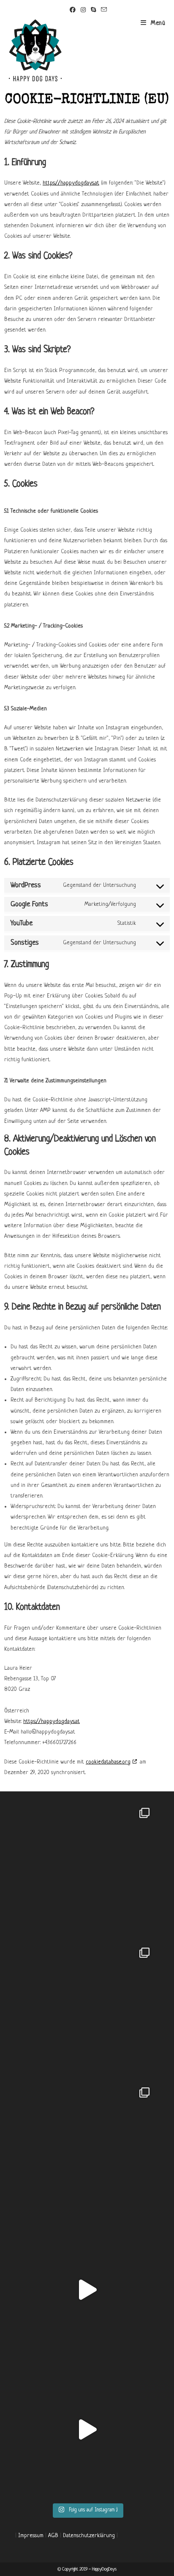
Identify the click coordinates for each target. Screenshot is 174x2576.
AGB (53, 2536)
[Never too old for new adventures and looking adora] (87, 2150)
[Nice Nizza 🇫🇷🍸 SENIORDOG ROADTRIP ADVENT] (87, 1871)
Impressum (31, 2536)
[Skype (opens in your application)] (93, 11)
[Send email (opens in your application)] (103, 10)
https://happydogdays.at (71, 183)
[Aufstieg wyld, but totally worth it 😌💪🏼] (87, 2010)
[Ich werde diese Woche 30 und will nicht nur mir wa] (87, 2429)
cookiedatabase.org (108, 1762)
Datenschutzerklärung (89, 2536)
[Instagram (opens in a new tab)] (83, 11)
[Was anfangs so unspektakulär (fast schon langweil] (87, 2289)
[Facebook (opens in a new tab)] (73, 11)
